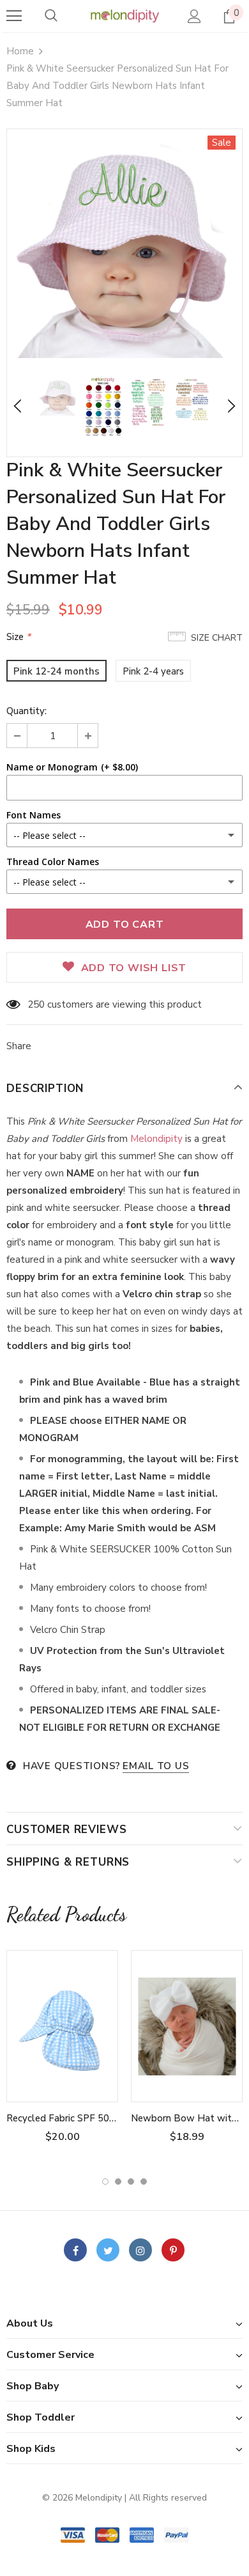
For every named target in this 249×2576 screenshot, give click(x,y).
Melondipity (158, 1139)
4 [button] (144, 2182)
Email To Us (156, 1766)
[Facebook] (75, 2250)
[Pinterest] (173, 2250)
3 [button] (131, 2182)
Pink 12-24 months (57, 671)
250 (36, 1004)
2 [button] (118, 2182)
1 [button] (105, 2182)
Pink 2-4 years (153, 671)
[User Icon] (194, 16)
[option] (124, 247)
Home (20, 51)
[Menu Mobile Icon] (14, 16)
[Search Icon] (51, 16)
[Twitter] (108, 2250)
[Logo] (124, 15)
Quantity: (26, 711)
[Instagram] (140, 2250)
